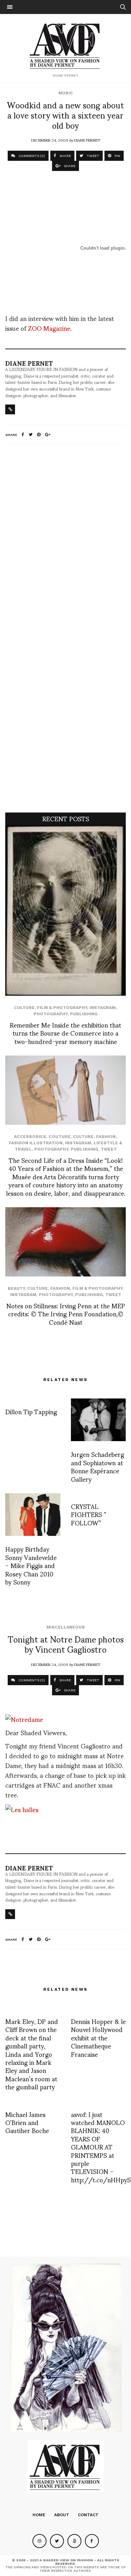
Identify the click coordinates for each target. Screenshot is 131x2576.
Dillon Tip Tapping (31, 1411)
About (62, 2515)
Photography (50, 1014)
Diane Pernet (87, 140)
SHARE (65, 156)
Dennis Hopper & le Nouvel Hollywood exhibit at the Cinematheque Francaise (98, 2037)
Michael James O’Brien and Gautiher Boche (27, 2122)
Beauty (16, 1288)
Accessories (30, 1137)
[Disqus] (65, 543)
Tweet (109, 1149)
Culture (24, 1008)
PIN (117, 156)
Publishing (84, 1014)
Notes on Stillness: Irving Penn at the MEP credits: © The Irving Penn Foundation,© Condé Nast (66, 1314)
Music (66, 93)
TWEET (92, 156)
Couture (60, 1137)
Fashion (106, 1137)
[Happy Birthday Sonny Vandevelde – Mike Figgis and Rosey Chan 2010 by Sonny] (33, 1515)
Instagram (103, 1008)
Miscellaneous (66, 1627)
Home (39, 2515)
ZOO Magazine (49, 328)
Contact (88, 2515)
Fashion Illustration (36, 1143)
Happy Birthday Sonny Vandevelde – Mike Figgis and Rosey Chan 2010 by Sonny (31, 1565)
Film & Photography (62, 1008)
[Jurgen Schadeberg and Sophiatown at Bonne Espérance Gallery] (99, 1420)
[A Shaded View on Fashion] (65, 45)
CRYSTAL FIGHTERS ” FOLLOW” (89, 1514)
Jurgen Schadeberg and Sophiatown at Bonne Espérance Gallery (97, 1466)
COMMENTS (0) (31, 156)
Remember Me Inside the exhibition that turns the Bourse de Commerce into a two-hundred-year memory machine (65, 1033)
